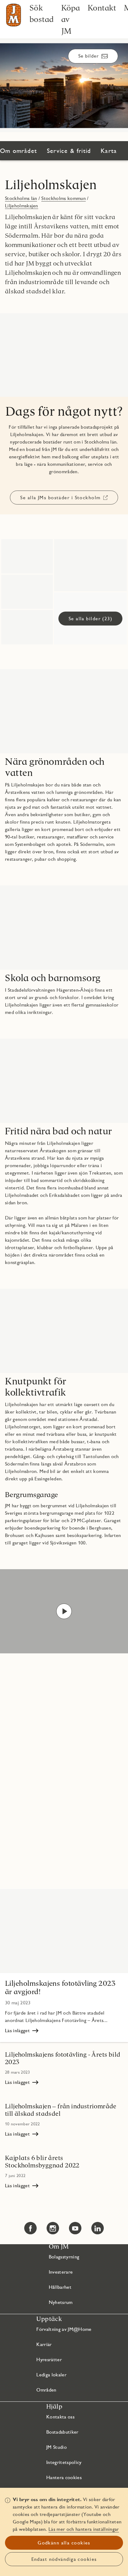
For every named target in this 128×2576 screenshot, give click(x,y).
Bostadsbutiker (62, 2432)
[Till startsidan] (14, 15)
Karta (109, 151)
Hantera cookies (64, 2477)
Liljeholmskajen (51, 185)
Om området (18, 151)
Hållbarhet (60, 2287)
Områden (46, 2390)
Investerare (61, 2272)
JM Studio (57, 2447)
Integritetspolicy (64, 2462)
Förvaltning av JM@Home (64, 2329)
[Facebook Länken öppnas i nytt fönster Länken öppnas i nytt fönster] (30, 2228)
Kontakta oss (60, 2417)
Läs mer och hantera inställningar (84, 2529)
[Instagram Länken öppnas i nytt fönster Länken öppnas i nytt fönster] (53, 2228)
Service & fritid (69, 151)
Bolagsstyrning (64, 2257)
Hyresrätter (49, 2360)
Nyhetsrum (61, 2302)
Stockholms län (21, 198)
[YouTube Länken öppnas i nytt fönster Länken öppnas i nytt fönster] (75, 2228)
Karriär (44, 2344)
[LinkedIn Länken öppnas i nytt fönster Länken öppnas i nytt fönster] (98, 2228)
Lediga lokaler (51, 2375)
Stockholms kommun (63, 198)
